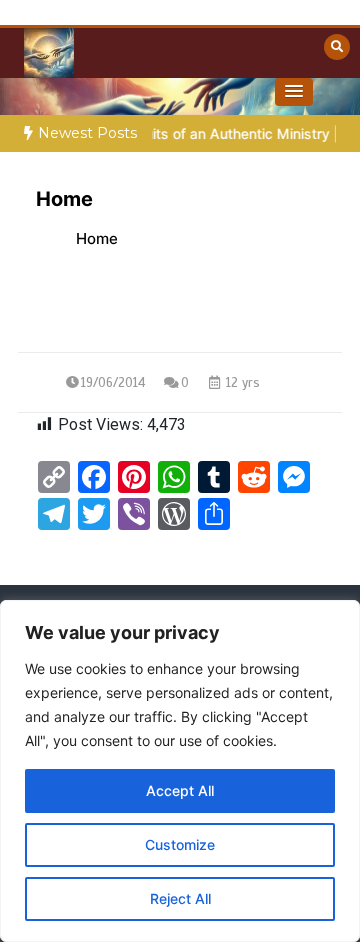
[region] (180, 771)
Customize (180, 844)
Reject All (180, 898)
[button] (294, 92)
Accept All (180, 790)
